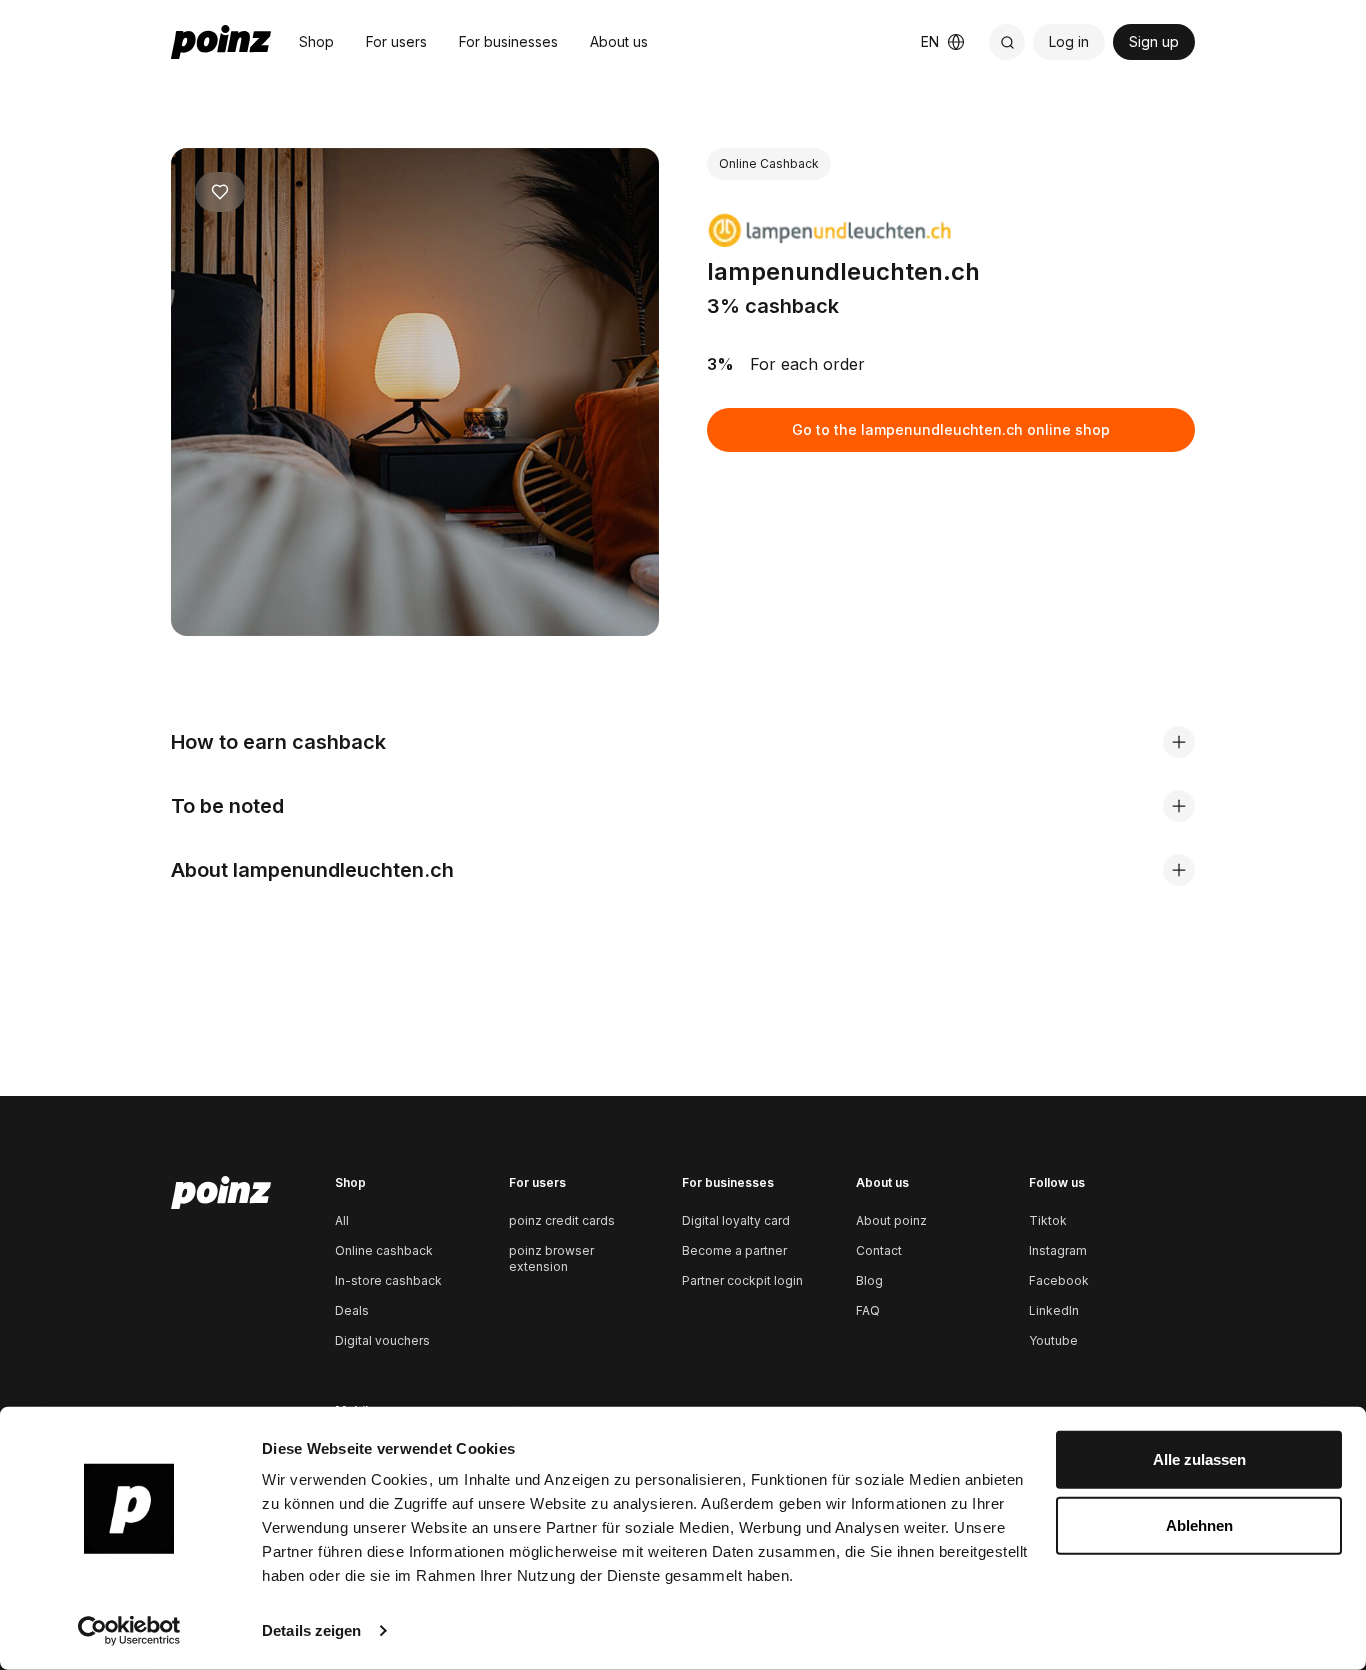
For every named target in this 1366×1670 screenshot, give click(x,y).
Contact (879, 1250)
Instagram (1058, 1250)
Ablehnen (1199, 1524)
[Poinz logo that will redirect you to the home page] (221, 1193)
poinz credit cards (562, 1220)
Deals (352, 1310)
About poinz (891, 1220)
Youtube (1053, 1340)
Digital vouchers (382, 1340)
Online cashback (384, 1250)
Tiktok (1048, 1220)
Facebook (1059, 1280)
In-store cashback (388, 1280)
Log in (1069, 41)
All (342, 1220)
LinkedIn (1054, 1310)
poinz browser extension (551, 1258)
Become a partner (734, 1250)
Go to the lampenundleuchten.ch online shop (951, 429)
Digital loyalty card (736, 1220)
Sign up (1154, 41)
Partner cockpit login (742, 1280)
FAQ (868, 1310)
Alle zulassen (1199, 1459)
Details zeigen (311, 1630)
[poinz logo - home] (221, 42)
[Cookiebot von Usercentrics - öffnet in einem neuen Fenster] (129, 1631)
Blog (869, 1280)
